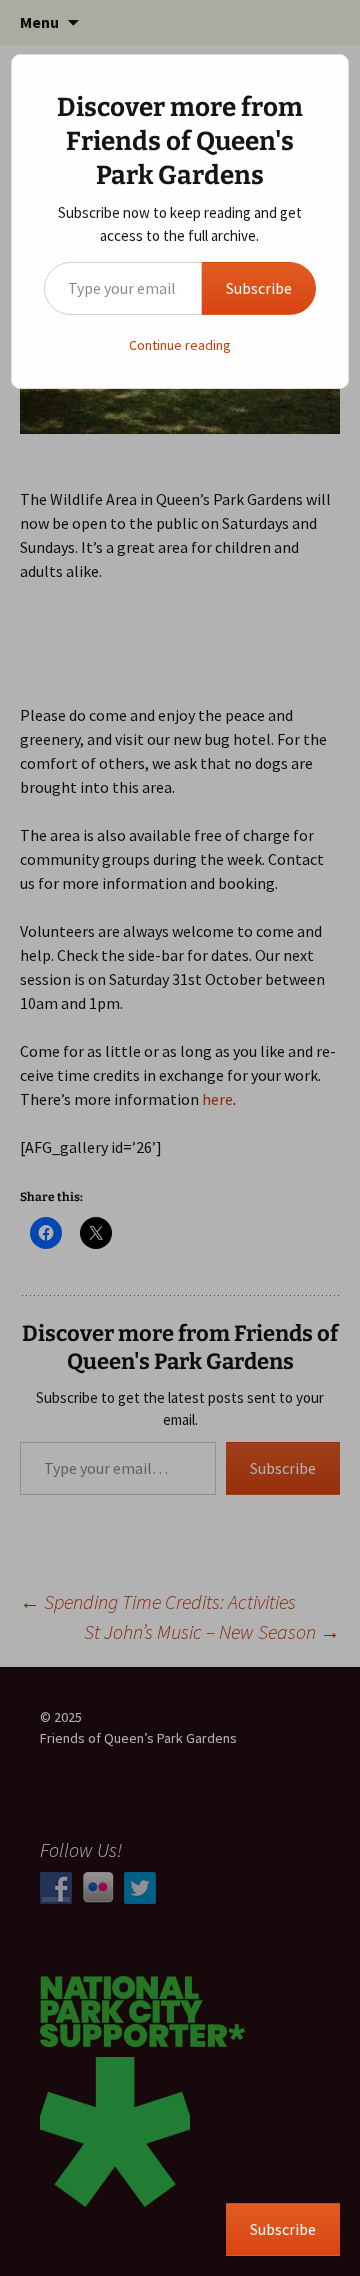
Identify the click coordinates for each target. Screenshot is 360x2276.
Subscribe (259, 288)
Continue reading (180, 345)
